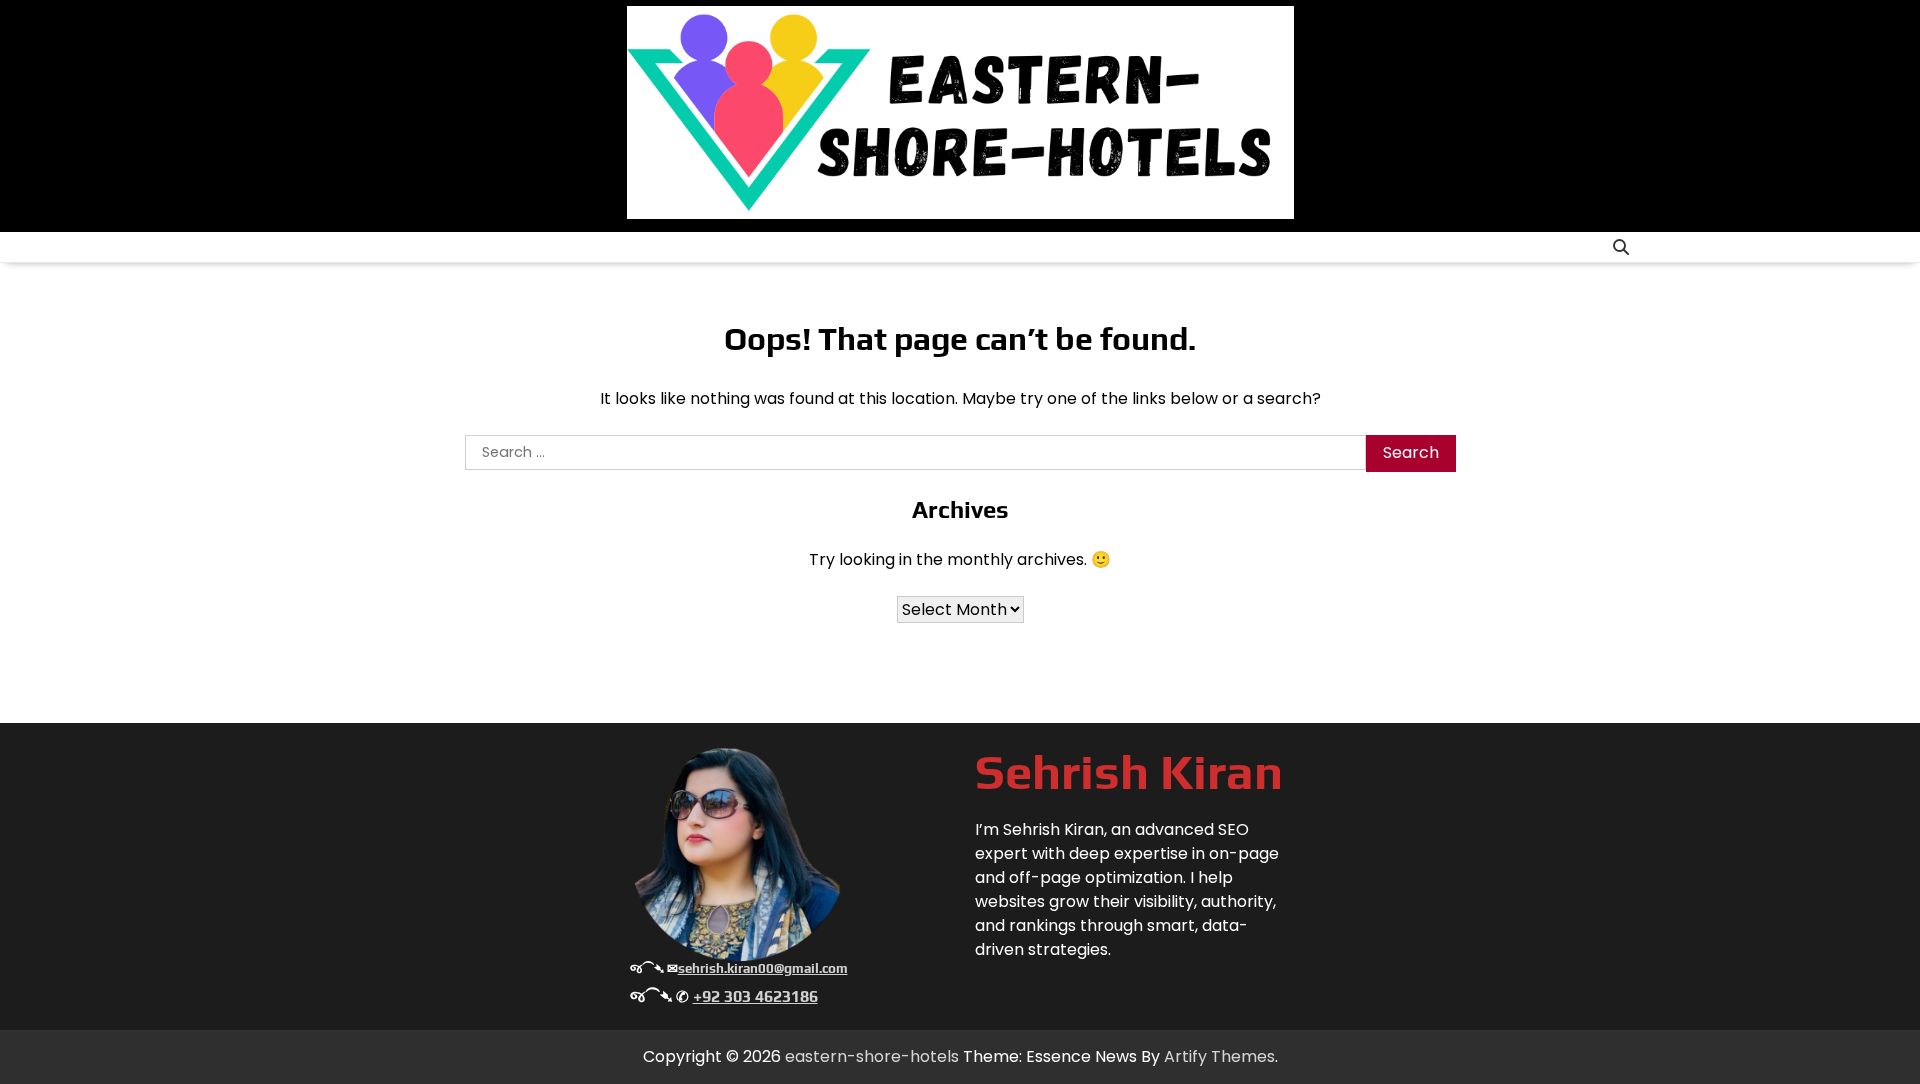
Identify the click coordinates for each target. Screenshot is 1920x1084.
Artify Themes (1219, 1056)
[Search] (1621, 247)
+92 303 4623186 (755, 996)
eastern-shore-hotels (872, 1056)
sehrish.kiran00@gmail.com (763, 968)
